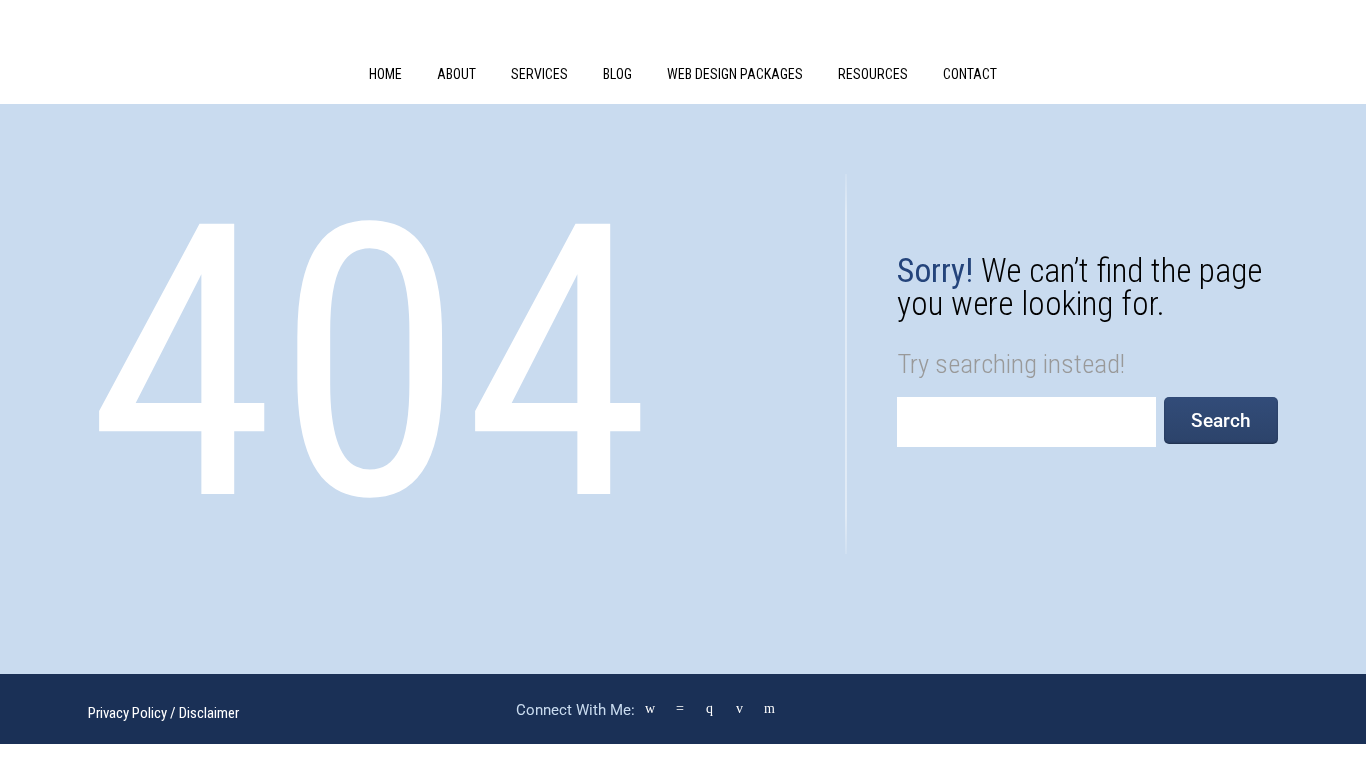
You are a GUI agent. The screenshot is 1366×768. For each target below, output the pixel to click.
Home (385, 74)
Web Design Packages (735, 74)
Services (539, 74)
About (456, 74)
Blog (617, 74)
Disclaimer (209, 713)
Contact (970, 74)
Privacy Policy (127, 713)
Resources (873, 74)
